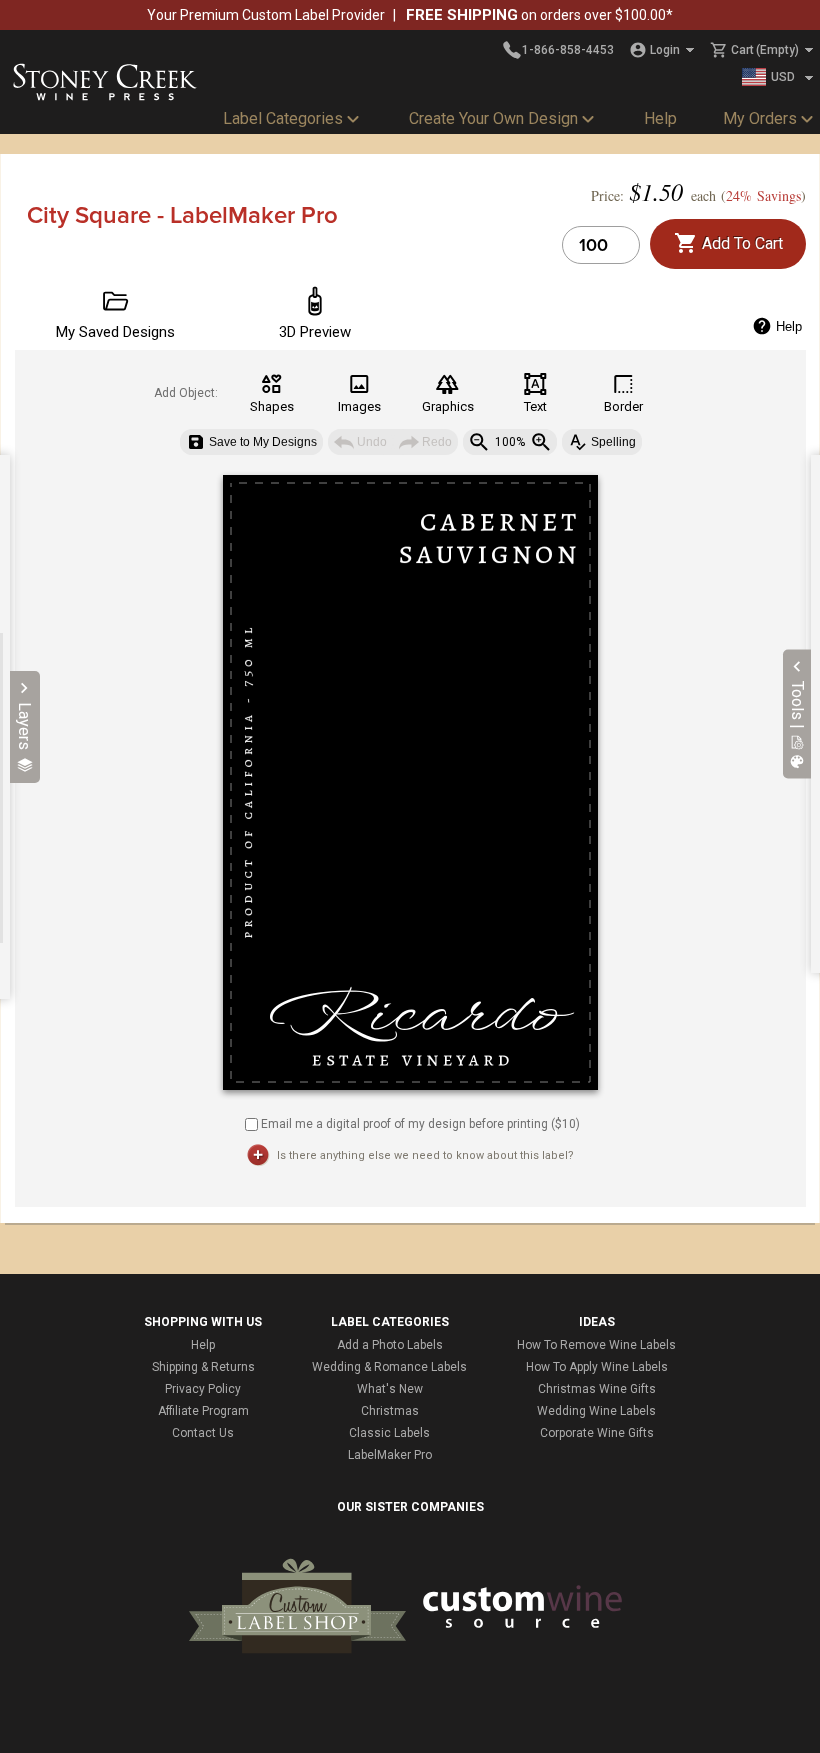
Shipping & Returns (203, 1367)
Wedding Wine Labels (596, 1411)
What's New (390, 1389)
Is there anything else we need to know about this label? (425, 1155)
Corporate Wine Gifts (597, 1433)
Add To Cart (740, 243)
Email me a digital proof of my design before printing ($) (420, 1123)
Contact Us (203, 1433)
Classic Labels (389, 1433)
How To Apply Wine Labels (597, 1367)
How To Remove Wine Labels (596, 1345)
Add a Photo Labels (390, 1345)
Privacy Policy (203, 1389)
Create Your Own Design (493, 118)
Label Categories (283, 118)
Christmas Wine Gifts (597, 1389)
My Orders (760, 118)
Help (660, 118)
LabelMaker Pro (390, 1455)
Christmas (390, 1411)
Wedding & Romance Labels (389, 1367)
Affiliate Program (203, 1411)
